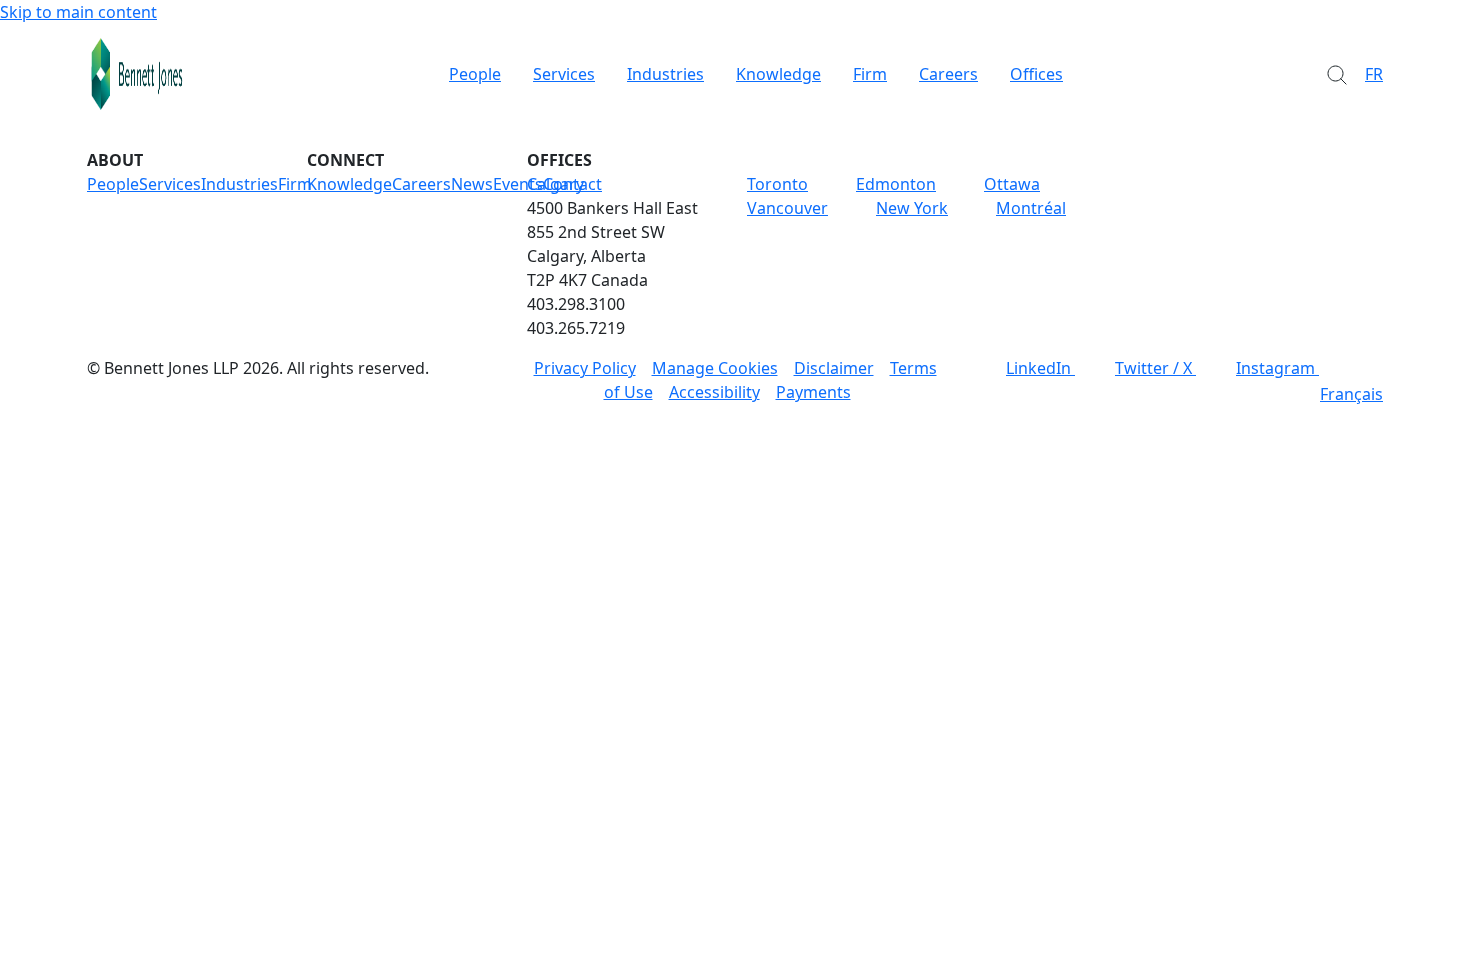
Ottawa (1012, 184)
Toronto (777, 184)
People (475, 74)
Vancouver (787, 208)
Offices (1036, 74)
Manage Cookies (715, 368)
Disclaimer (834, 368)
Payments (813, 392)
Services (564, 74)
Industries (665, 74)
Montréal (1031, 208)
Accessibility (714, 392)
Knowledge (778, 74)
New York (912, 208)
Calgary (555, 184)
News (472, 184)
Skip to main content (78, 12)
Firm (870, 74)
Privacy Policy (585, 368)
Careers (948, 74)
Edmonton (896, 184)
